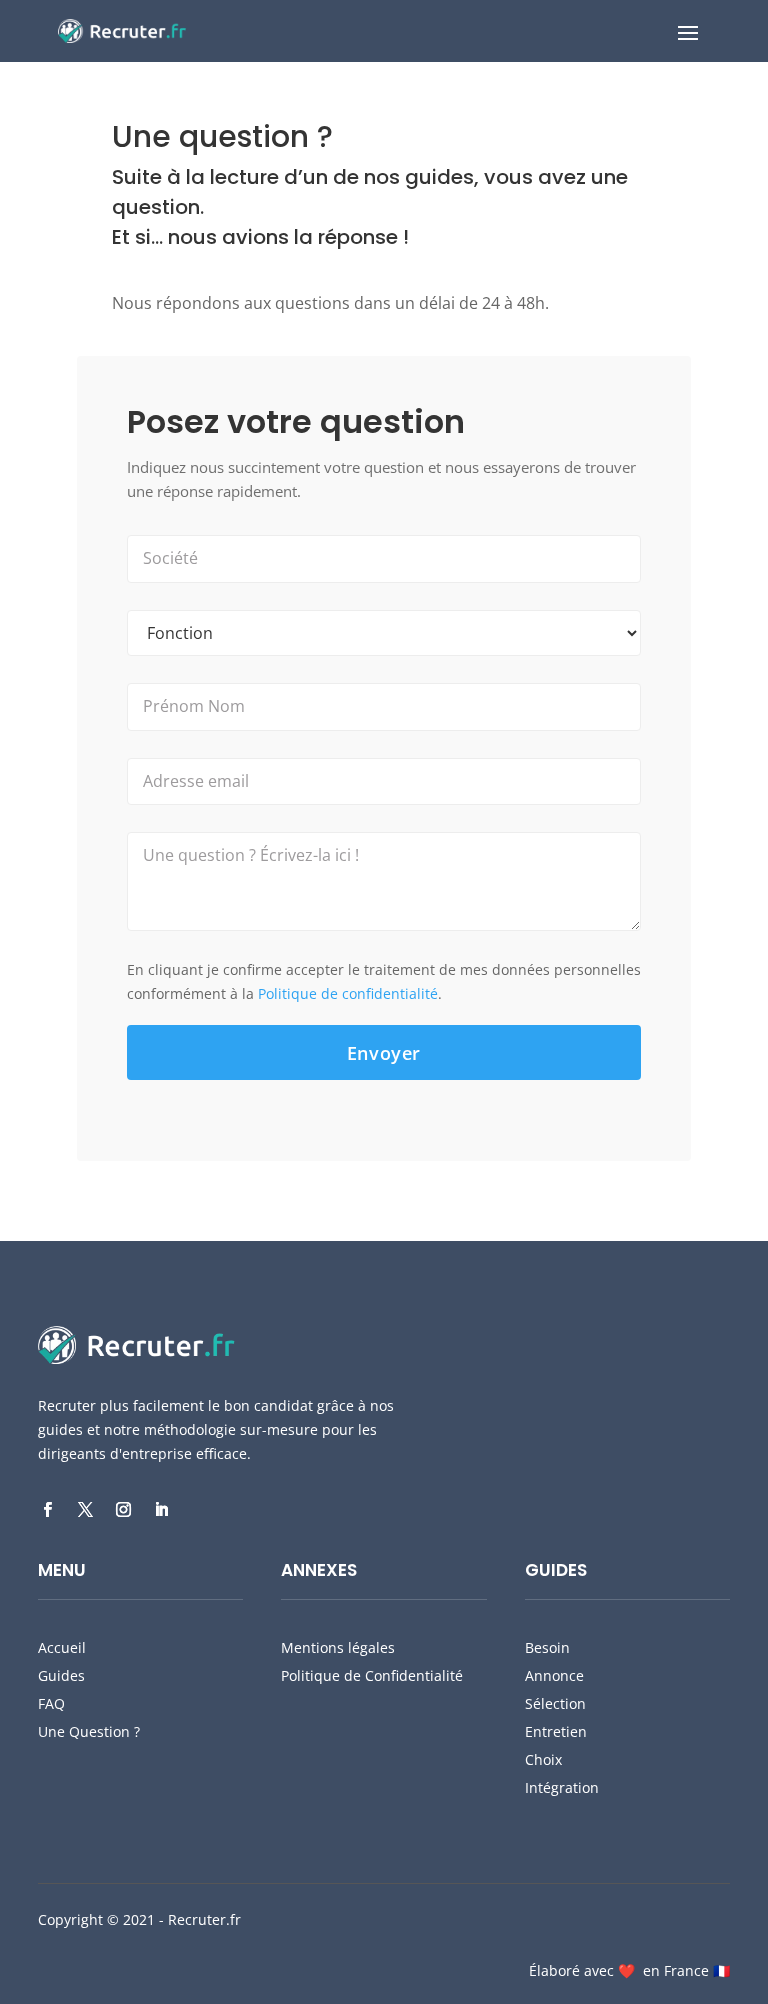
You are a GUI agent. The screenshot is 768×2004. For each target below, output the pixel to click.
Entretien (556, 1731)
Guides (61, 1675)
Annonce (554, 1675)
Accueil (62, 1647)
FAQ (51, 1703)
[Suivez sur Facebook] (47, 1510)
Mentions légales (338, 1647)
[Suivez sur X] (85, 1510)
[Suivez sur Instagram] (123, 1510)
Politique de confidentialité (348, 993)
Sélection (555, 1703)
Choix (543, 1759)
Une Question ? (89, 1731)
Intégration (562, 1787)
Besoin (547, 1647)
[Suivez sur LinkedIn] (161, 1510)
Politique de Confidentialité (372, 1675)
